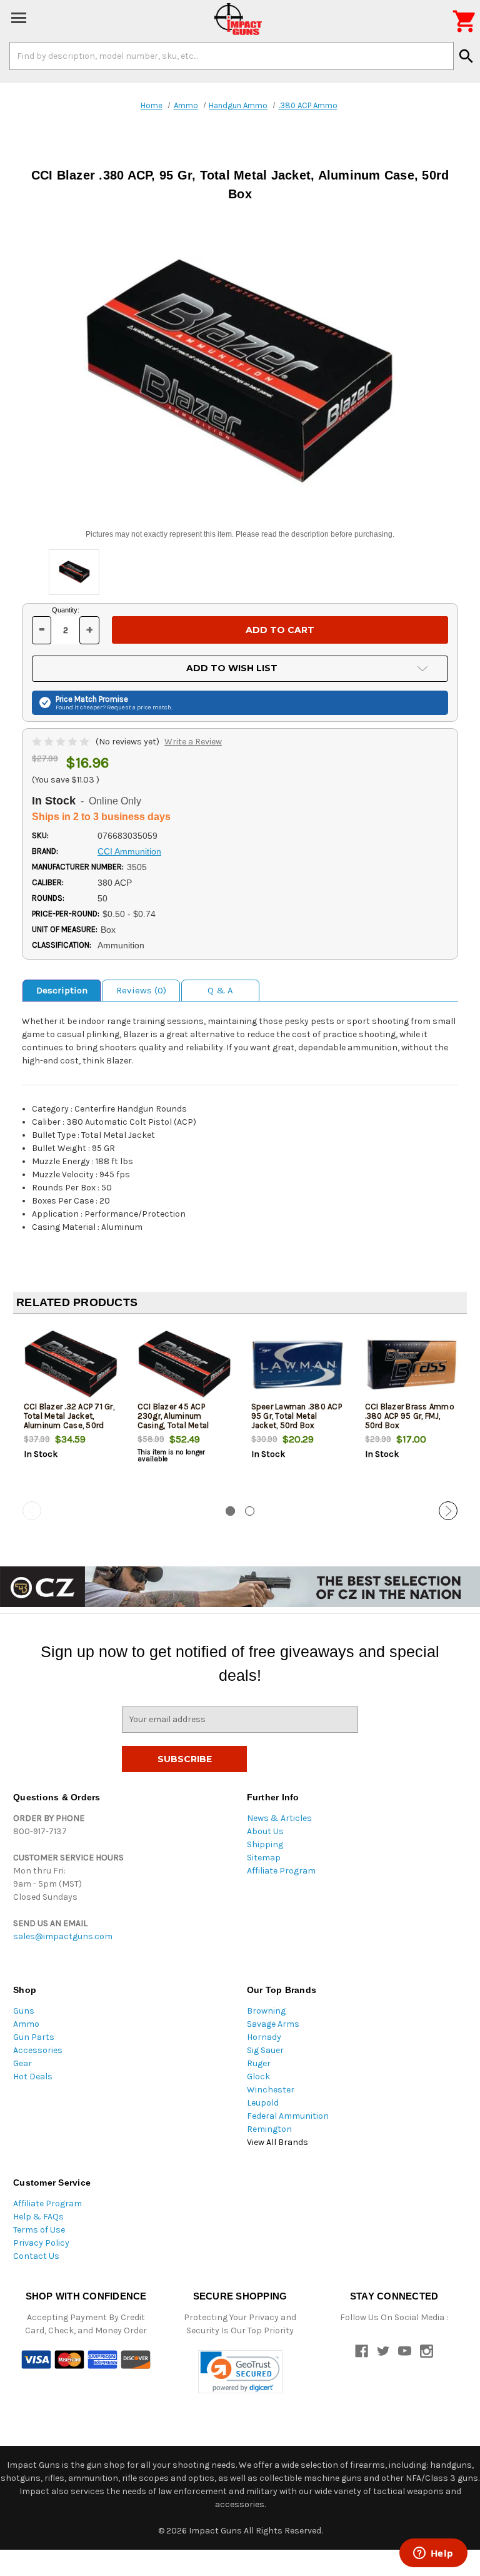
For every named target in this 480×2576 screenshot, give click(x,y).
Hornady (264, 2037)
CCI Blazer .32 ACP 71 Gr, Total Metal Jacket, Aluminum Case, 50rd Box (69, 1421)
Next (448, 1511)
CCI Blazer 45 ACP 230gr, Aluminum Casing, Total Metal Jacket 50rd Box (173, 1421)
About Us (265, 1831)
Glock (258, 2077)
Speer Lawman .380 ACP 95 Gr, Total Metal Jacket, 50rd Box (297, 1416)
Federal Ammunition (288, 2116)
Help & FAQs (38, 2217)
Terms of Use (39, 2230)
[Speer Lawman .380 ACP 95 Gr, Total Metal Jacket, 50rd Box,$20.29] (298, 1365)
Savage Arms (273, 2024)
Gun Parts (34, 2037)
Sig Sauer (265, 2050)
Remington (269, 2129)
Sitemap (264, 1858)
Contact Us (36, 2256)
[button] (240, 2372)
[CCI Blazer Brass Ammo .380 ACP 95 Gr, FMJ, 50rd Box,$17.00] (412, 1365)
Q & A (220, 990)
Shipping (265, 1844)
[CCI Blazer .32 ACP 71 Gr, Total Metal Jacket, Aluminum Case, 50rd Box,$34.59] (70, 1365)
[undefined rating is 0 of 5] (62, 742)
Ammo (26, 2024)
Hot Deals (33, 2077)
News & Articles (279, 1818)
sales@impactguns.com (63, 1936)
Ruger (259, 2063)
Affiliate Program (281, 1871)
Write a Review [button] (193, 742)
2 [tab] (250, 1511)
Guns (24, 2011)
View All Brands (277, 2142)
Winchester (271, 2090)
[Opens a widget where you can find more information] (433, 2554)
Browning (266, 2011)
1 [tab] (230, 1511)
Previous (32, 1511)
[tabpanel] (70, 1412)
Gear (22, 2063)
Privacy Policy (41, 2243)
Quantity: (66, 610)
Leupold (263, 2103)
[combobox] (232, 56)
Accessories (38, 2050)
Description (62, 990)
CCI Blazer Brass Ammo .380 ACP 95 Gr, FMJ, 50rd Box (410, 1416)
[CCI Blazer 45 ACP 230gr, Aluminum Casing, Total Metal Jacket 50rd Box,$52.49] (184, 1365)
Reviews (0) (141, 990)
